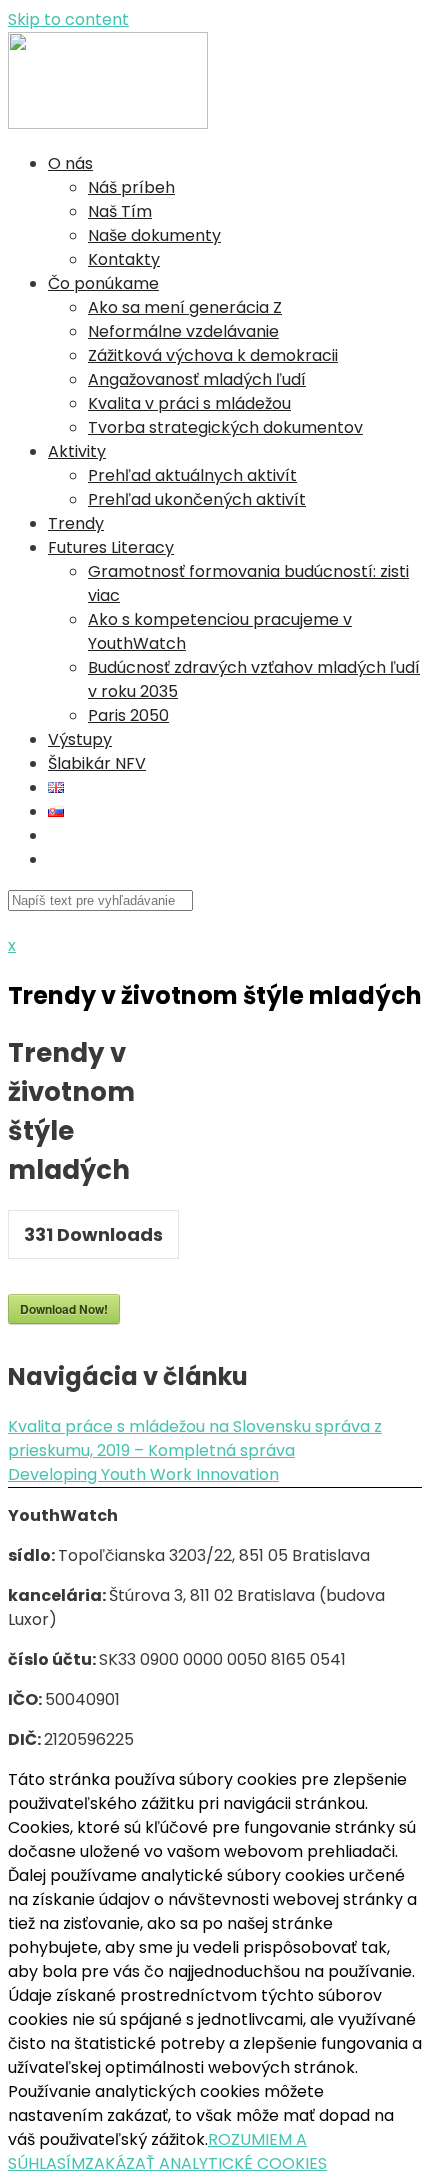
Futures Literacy (111, 547)
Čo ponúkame (103, 283)
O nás (70, 163)
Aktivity (77, 451)
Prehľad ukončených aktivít (197, 499)
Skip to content (68, 19)
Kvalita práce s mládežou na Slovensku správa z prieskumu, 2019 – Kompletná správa (195, 1438)
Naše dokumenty (154, 235)
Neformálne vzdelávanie (183, 331)
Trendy (76, 523)
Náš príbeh (131, 187)
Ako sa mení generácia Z (185, 307)
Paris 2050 (128, 715)
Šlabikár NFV (97, 763)
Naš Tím (120, 211)
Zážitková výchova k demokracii (213, 355)
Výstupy (80, 739)
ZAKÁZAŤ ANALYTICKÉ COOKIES (206, 2163)
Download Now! (64, 1309)
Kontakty (124, 259)
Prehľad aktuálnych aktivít (192, 475)
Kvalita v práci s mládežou (189, 403)
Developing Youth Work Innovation (143, 1474)
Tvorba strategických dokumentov (225, 427)
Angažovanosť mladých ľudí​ (197, 379)
